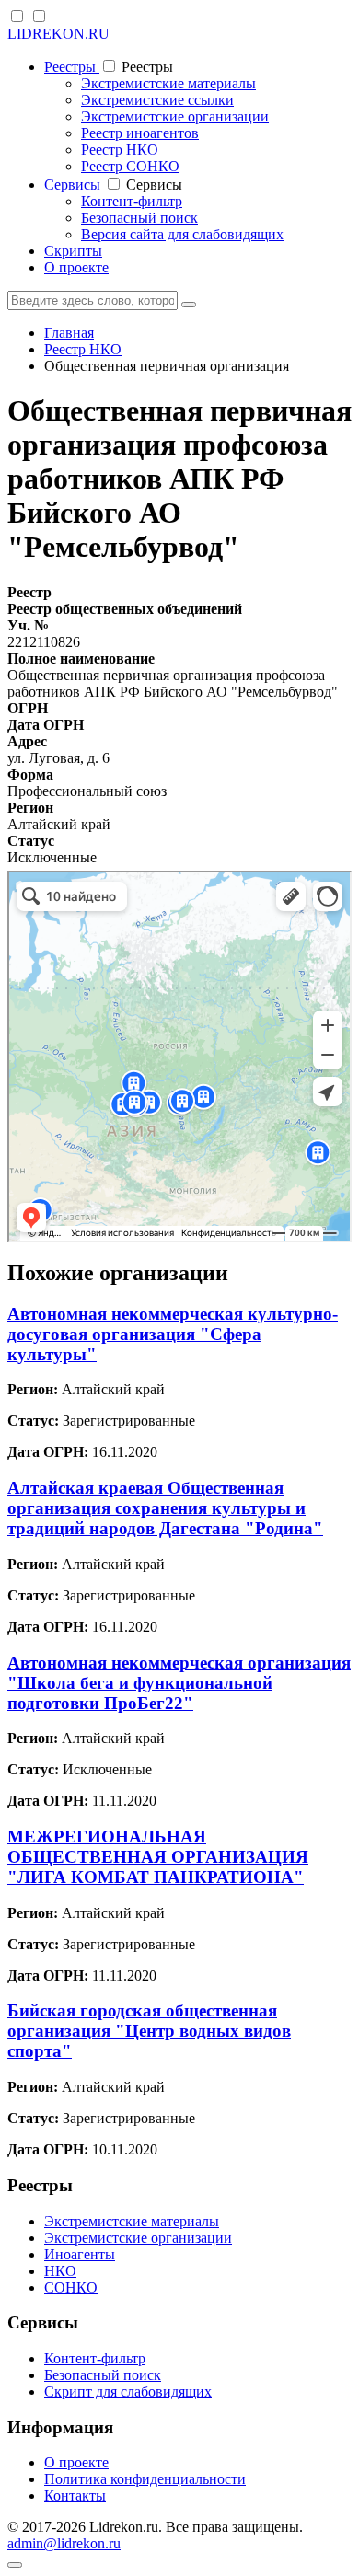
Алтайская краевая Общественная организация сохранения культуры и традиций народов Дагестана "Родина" (165, 1508)
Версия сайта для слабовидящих (182, 234)
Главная (69, 333)
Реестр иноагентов (140, 133)
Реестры (72, 67)
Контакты (75, 2495)
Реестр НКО (120, 150)
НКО (60, 2271)
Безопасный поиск (139, 218)
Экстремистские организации (175, 116)
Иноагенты (80, 2254)
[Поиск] (189, 305)
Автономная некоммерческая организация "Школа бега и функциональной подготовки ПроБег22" (179, 1683)
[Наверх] (15, 2565)
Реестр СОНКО (130, 166)
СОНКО (71, 2287)
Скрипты (73, 251)
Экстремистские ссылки (157, 100)
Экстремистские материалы (168, 83)
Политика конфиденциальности (145, 2479)
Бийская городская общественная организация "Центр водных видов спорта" (149, 2031)
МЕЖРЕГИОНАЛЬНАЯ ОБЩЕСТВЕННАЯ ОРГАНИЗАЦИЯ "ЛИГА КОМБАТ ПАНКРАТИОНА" (158, 1857)
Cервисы (74, 185)
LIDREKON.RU (58, 34)
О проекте (76, 267)
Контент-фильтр (132, 201)
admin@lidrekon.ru (64, 2543)
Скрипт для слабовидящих (128, 2391)
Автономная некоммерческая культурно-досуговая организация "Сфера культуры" (173, 1334)
